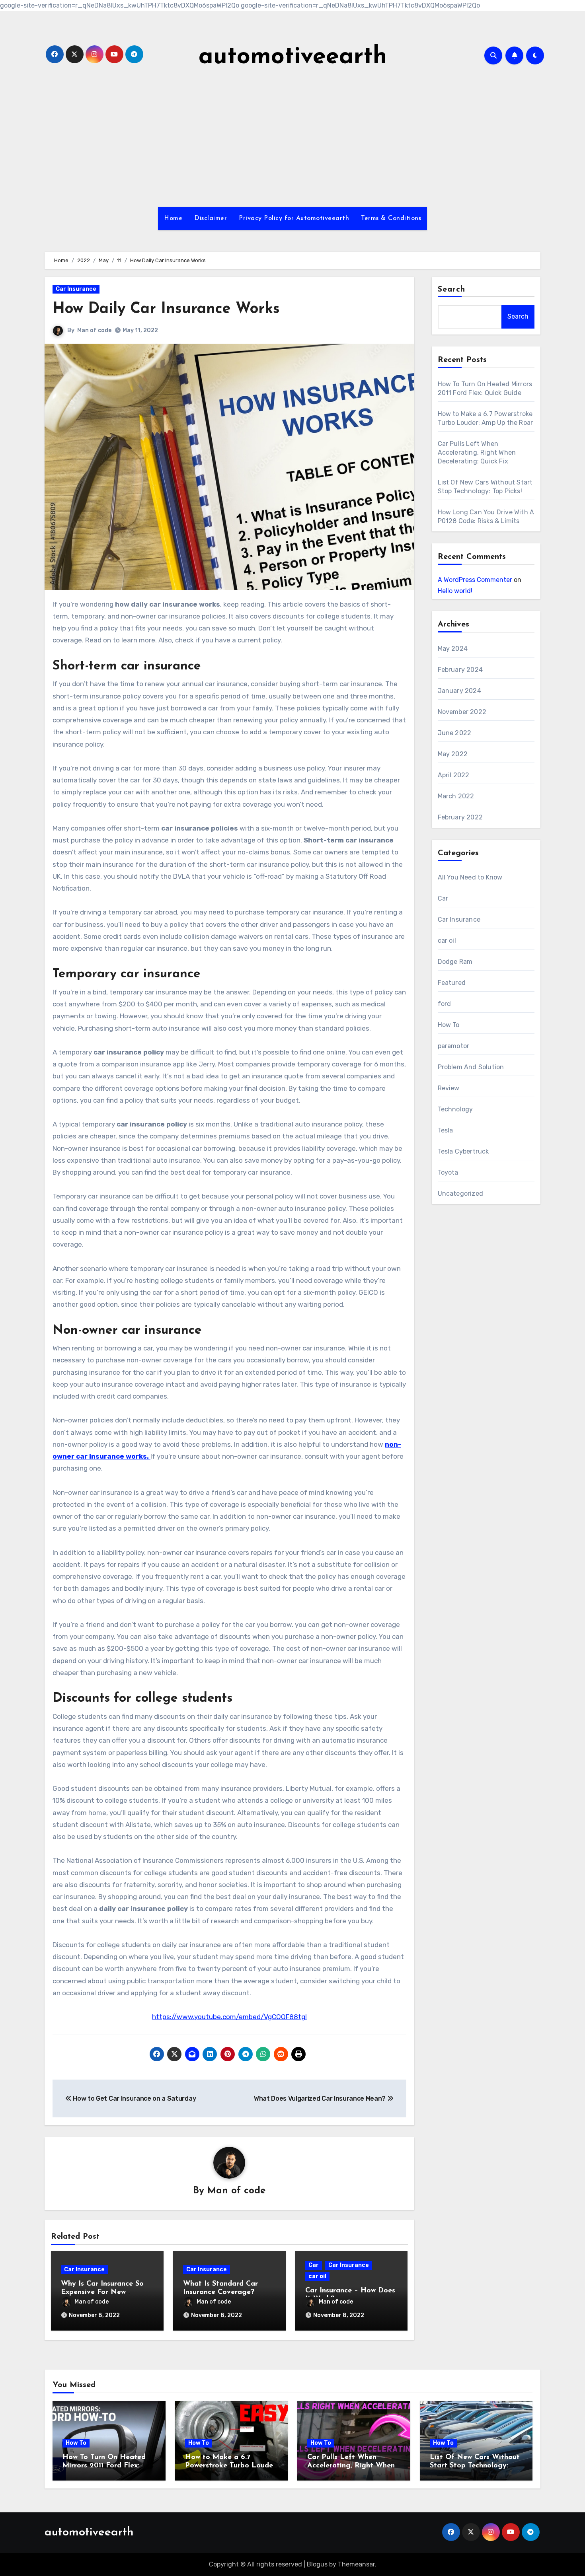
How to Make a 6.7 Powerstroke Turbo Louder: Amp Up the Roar (231, 2466)
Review (449, 1088)
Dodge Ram (455, 962)
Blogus (317, 2564)
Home (173, 218)
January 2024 (459, 691)
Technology (455, 1109)
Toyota (448, 1172)
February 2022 (460, 817)
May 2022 (453, 754)
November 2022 (462, 712)
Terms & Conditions (391, 218)
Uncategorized (461, 1194)
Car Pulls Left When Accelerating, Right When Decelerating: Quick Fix (477, 452)
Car (314, 2265)
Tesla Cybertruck (463, 1151)
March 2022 (456, 796)
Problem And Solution (471, 1067)
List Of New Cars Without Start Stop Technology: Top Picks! (475, 2466)
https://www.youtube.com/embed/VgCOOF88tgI (229, 2017)
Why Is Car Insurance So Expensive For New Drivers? (102, 2293)
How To (449, 1025)
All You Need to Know (470, 877)
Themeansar (356, 2564)
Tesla (446, 1130)
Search (452, 290)
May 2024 (453, 649)
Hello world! (455, 591)
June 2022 (455, 733)
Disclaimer (211, 218)
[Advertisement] (292, 139)
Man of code (94, 330)
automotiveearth (293, 57)
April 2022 (454, 775)
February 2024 (460, 670)
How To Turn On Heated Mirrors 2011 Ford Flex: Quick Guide (104, 2466)
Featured (452, 983)
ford (445, 1004)
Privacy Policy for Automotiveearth (294, 218)
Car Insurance (76, 289)
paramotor (454, 1046)
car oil (317, 2276)
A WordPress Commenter (475, 580)
